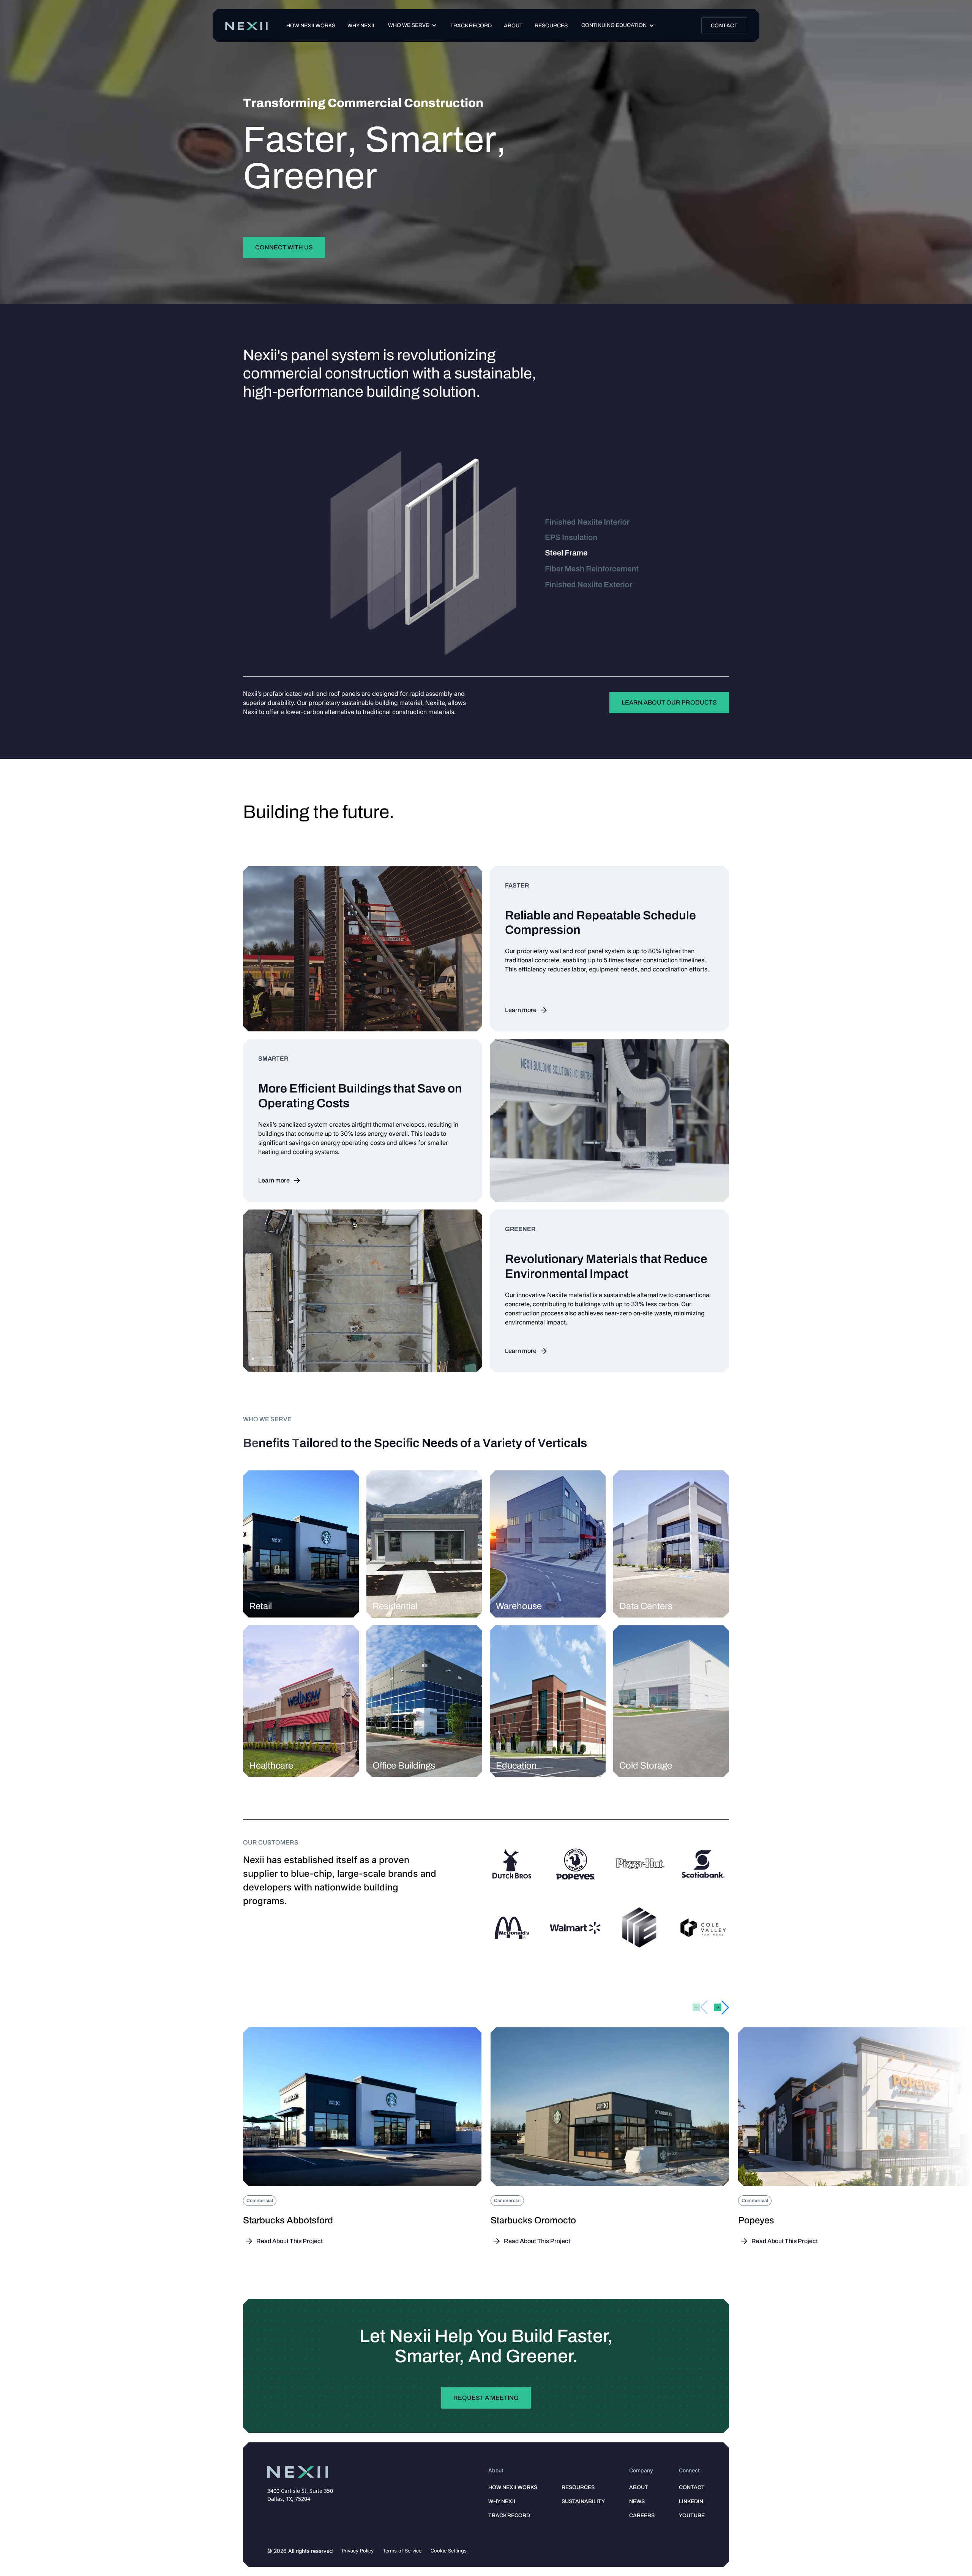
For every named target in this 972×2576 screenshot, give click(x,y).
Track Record (509, 2515)
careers (642, 2515)
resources (578, 2487)
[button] (412, 25)
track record (471, 26)
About (513, 26)
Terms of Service (402, 2551)
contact (692, 2487)
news (637, 2501)
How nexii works (311, 26)
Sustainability (583, 2501)
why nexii (502, 2501)
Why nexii (361, 26)
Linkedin (691, 2501)
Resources (551, 26)
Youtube (692, 2515)
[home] (246, 26)
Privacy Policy (358, 2551)
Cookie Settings (449, 2551)
